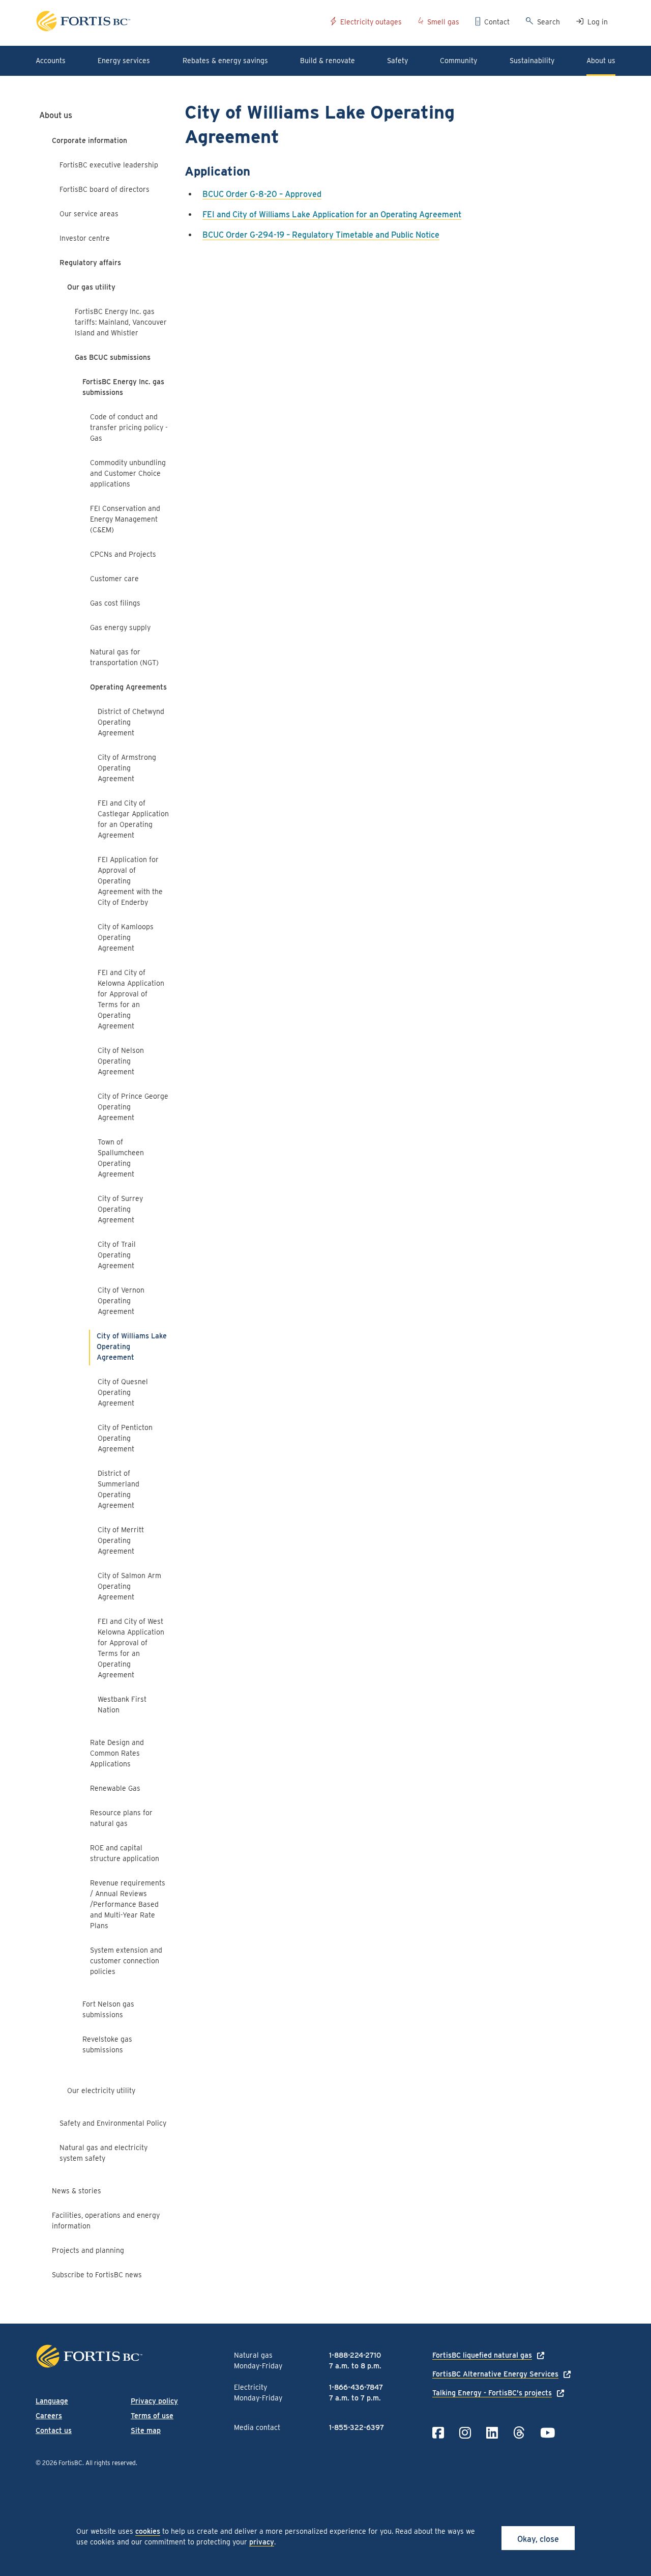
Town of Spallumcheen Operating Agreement (121, 1158)
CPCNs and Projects (123, 554)
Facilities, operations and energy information (106, 2221)
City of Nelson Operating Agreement (121, 1061)
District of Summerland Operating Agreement (119, 1489)
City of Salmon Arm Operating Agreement (129, 1586)
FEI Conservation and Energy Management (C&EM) (125, 519)
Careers (49, 2416)
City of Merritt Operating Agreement (121, 1540)
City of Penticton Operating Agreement (125, 1438)
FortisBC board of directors (105, 189)
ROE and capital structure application (125, 1853)
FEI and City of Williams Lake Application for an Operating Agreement (332, 214)
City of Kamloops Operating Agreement (126, 937)
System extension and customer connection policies (126, 1961)
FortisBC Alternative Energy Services (495, 2374)
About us (56, 115)
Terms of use (152, 2416)
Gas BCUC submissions (113, 357)
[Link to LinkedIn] (492, 2433)
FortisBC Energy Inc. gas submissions (123, 387)
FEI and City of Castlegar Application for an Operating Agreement (133, 819)
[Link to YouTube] (548, 2433)
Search (549, 22)
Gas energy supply (120, 627)
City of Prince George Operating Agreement (133, 1107)
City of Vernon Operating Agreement (121, 1301)
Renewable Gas (115, 1788)
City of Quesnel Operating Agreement (123, 1392)
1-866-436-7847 (356, 2387)
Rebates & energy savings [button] (225, 61)
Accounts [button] (51, 61)
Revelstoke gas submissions (107, 2044)
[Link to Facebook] (438, 2433)
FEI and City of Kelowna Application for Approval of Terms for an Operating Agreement (131, 999)
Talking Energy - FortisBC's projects (492, 2393)
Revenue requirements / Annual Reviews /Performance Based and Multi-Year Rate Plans (128, 1904)
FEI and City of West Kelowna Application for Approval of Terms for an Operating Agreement (131, 1648)
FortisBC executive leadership (109, 165)
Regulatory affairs (90, 263)
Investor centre (85, 238)
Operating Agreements (128, 687)
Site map (146, 2430)
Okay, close (538, 2539)
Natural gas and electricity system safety (103, 2153)
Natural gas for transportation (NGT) (124, 657)
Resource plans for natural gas (121, 1818)
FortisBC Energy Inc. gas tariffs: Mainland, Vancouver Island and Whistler (121, 322)
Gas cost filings (115, 603)
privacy (262, 2542)
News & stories (77, 2191)
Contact (497, 22)
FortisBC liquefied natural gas (482, 2355)
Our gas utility (91, 287)
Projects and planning (88, 2250)
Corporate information (90, 140)
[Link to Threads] (519, 2433)
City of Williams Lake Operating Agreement (132, 1347)
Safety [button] (397, 61)
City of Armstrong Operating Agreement (127, 768)
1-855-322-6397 (357, 2427)
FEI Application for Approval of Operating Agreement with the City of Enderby (130, 881)
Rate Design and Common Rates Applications (117, 1753)
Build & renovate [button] (328, 61)
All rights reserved (111, 2463)
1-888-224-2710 (355, 2355)
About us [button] (601, 61)
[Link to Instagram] (465, 2433)
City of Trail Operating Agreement (117, 1255)
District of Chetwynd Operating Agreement (131, 722)
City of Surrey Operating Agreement (120, 1209)
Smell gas (443, 22)
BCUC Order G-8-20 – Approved (262, 194)
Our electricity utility (101, 2091)
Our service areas (89, 214)
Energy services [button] (124, 61)
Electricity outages (371, 22)
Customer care (114, 579)
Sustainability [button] (532, 61)
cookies (148, 2531)
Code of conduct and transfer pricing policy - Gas (129, 427)
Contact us (54, 2430)
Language (52, 2401)
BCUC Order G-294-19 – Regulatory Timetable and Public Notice (321, 235)
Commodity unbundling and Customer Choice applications (128, 473)
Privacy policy (154, 2401)
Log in (598, 22)
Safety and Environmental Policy (113, 2123)
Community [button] (458, 61)
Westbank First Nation (122, 1705)
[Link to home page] (179, 23)
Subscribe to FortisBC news (97, 2275)
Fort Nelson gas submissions (108, 2009)
